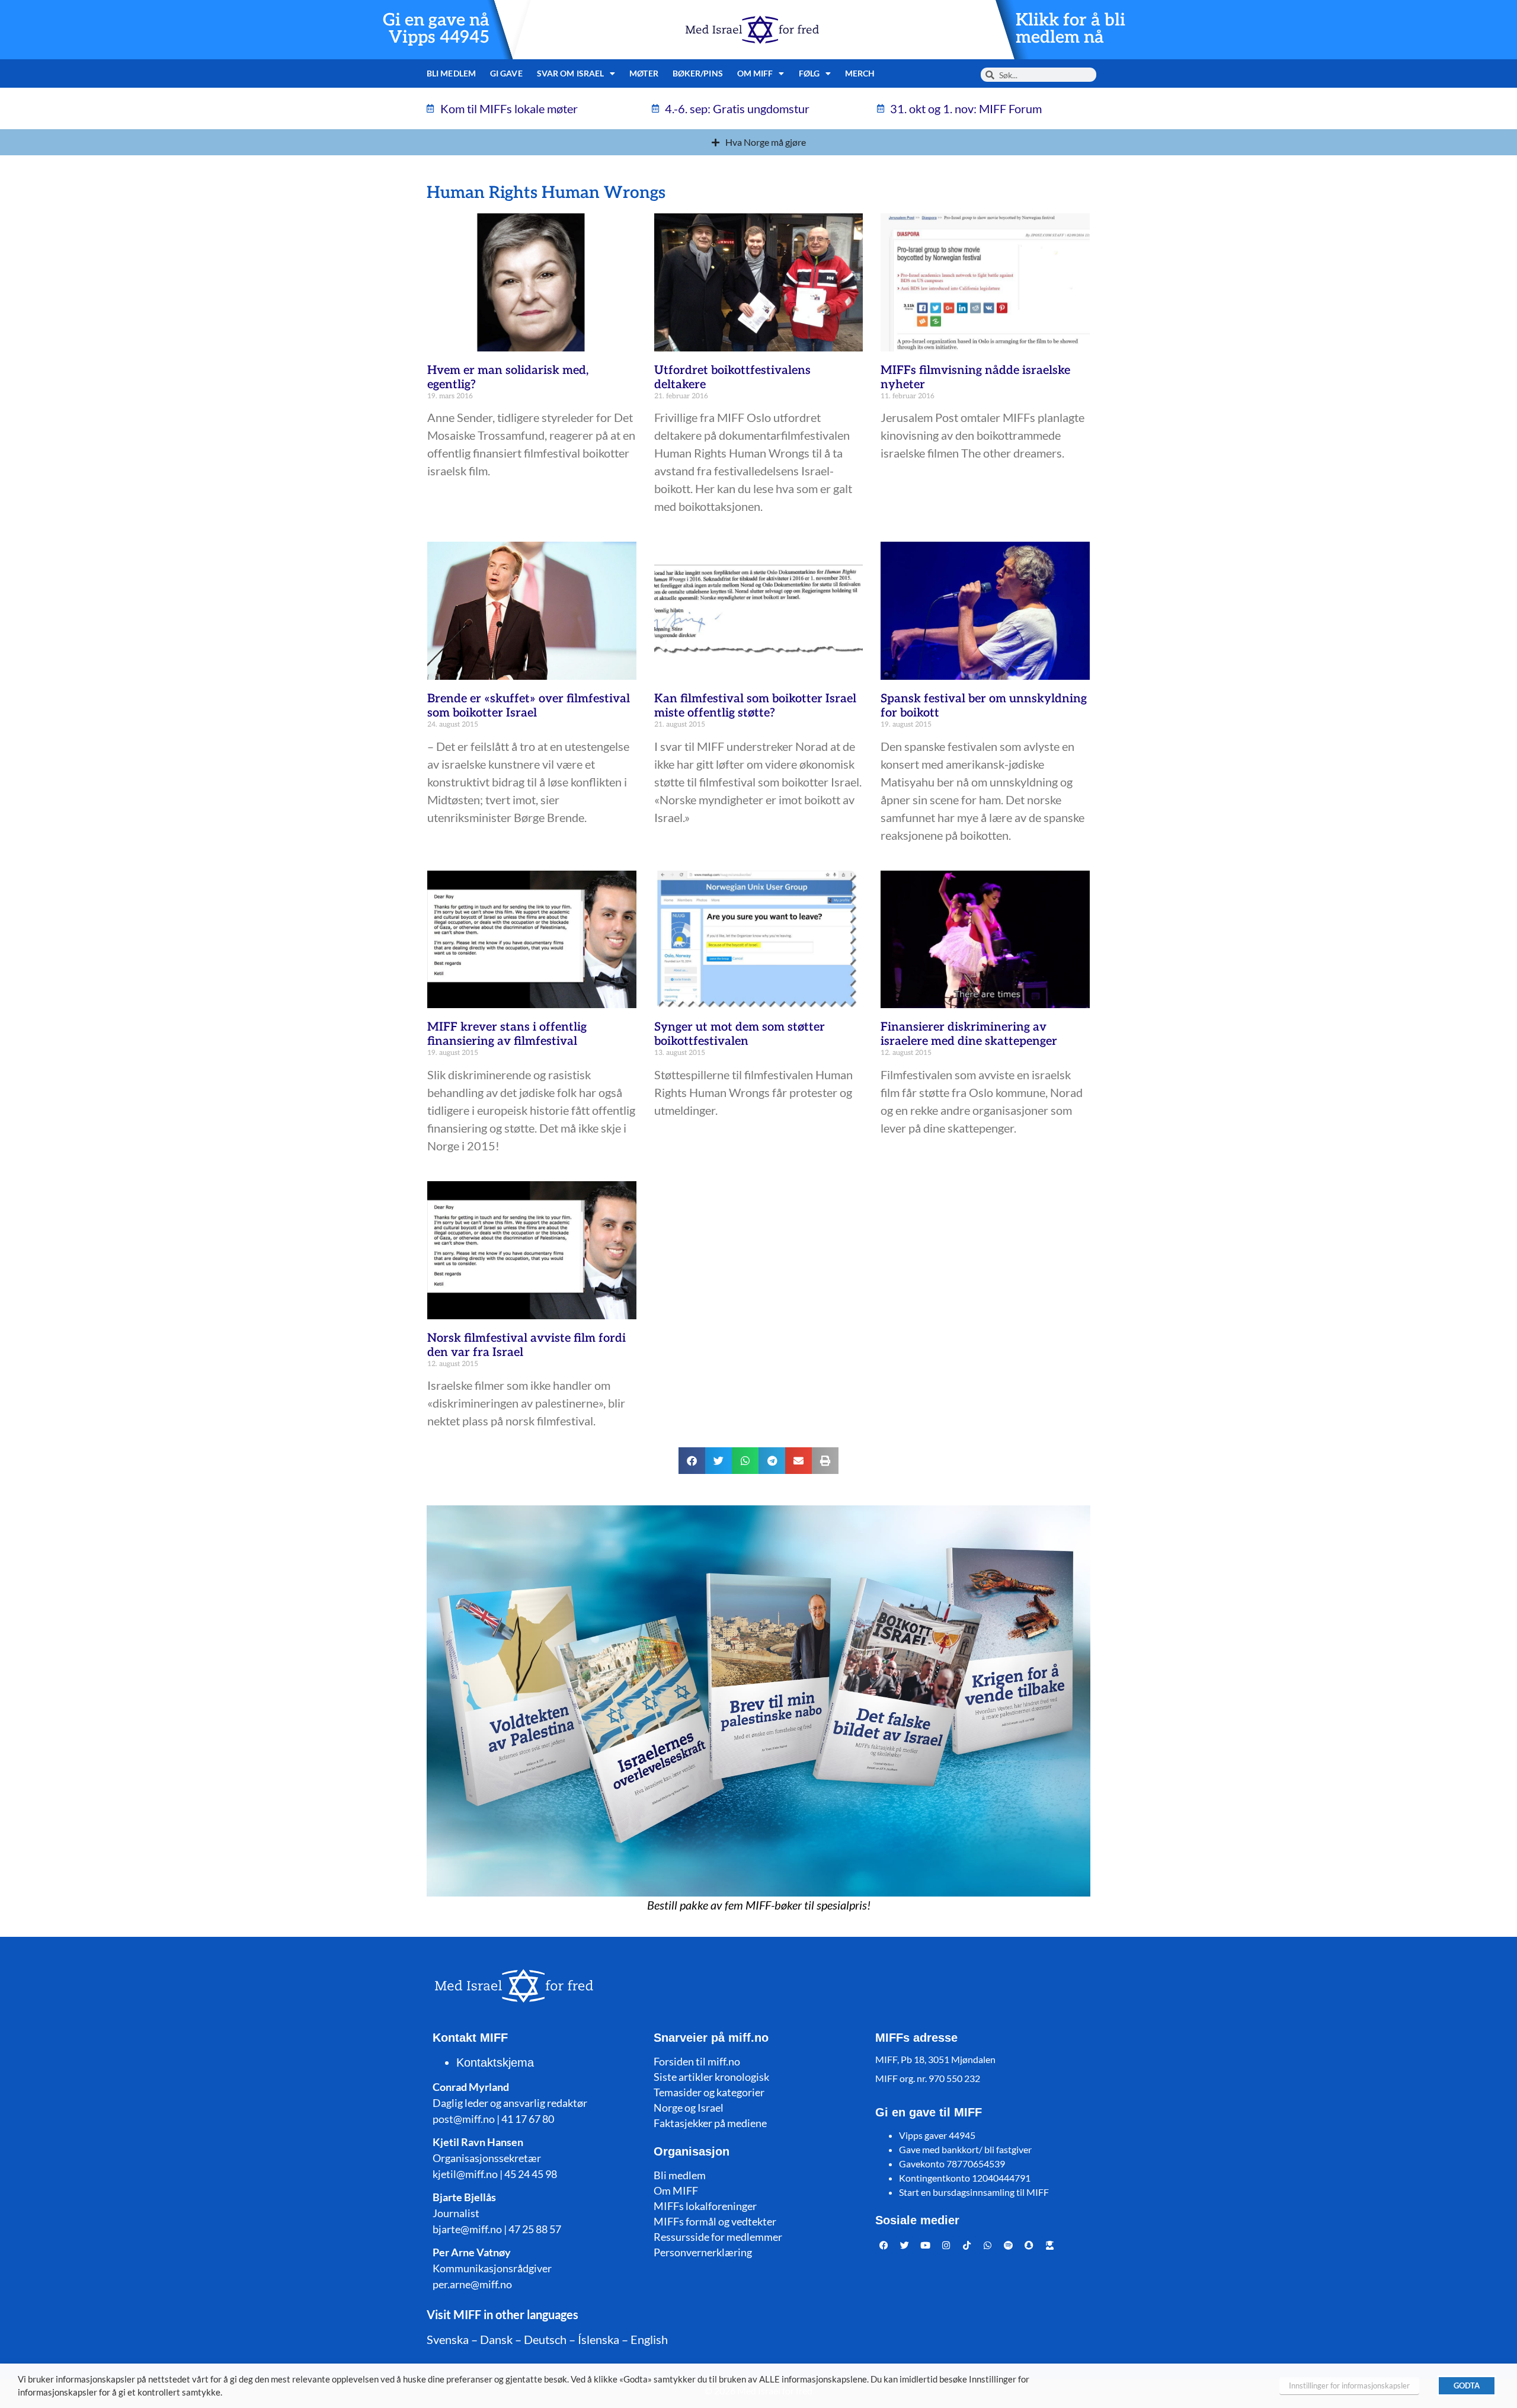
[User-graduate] (1050, 2245)
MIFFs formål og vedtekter (715, 2221)
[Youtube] (926, 2245)
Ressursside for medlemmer (718, 2237)
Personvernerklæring (703, 2252)
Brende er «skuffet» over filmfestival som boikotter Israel (529, 706)
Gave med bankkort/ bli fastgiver (965, 2149)
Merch (860, 73)
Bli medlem (451, 73)
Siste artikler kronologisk (711, 2077)
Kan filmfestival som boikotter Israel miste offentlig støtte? (755, 706)
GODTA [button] (1467, 2385)
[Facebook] (884, 2245)
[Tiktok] (967, 2245)
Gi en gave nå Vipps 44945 (436, 29)
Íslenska (599, 2339)
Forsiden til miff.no (697, 2061)
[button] (692, 1461)
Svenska (448, 2339)
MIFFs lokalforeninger (705, 2206)
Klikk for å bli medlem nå (1070, 29)
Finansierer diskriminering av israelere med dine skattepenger (969, 1034)
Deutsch (545, 2339)
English (649, 2339)
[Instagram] (946, 2245)
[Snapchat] (1029, 2245)
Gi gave (506, 73)
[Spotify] (1009, 2245)
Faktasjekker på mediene (710, 2123)
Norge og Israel (689, 2108)
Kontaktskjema (495, 2062)
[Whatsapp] (988, 2245)
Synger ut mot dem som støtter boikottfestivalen (740, 1034)
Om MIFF (676, 2190)
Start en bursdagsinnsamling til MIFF (974, 2192)
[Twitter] (905, 2245)
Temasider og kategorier (709, 2092)
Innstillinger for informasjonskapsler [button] (1349, 2385)
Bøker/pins (698, 73)
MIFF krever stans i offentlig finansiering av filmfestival (507, 1034)
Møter (644, 73)
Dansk (496, 2339)
